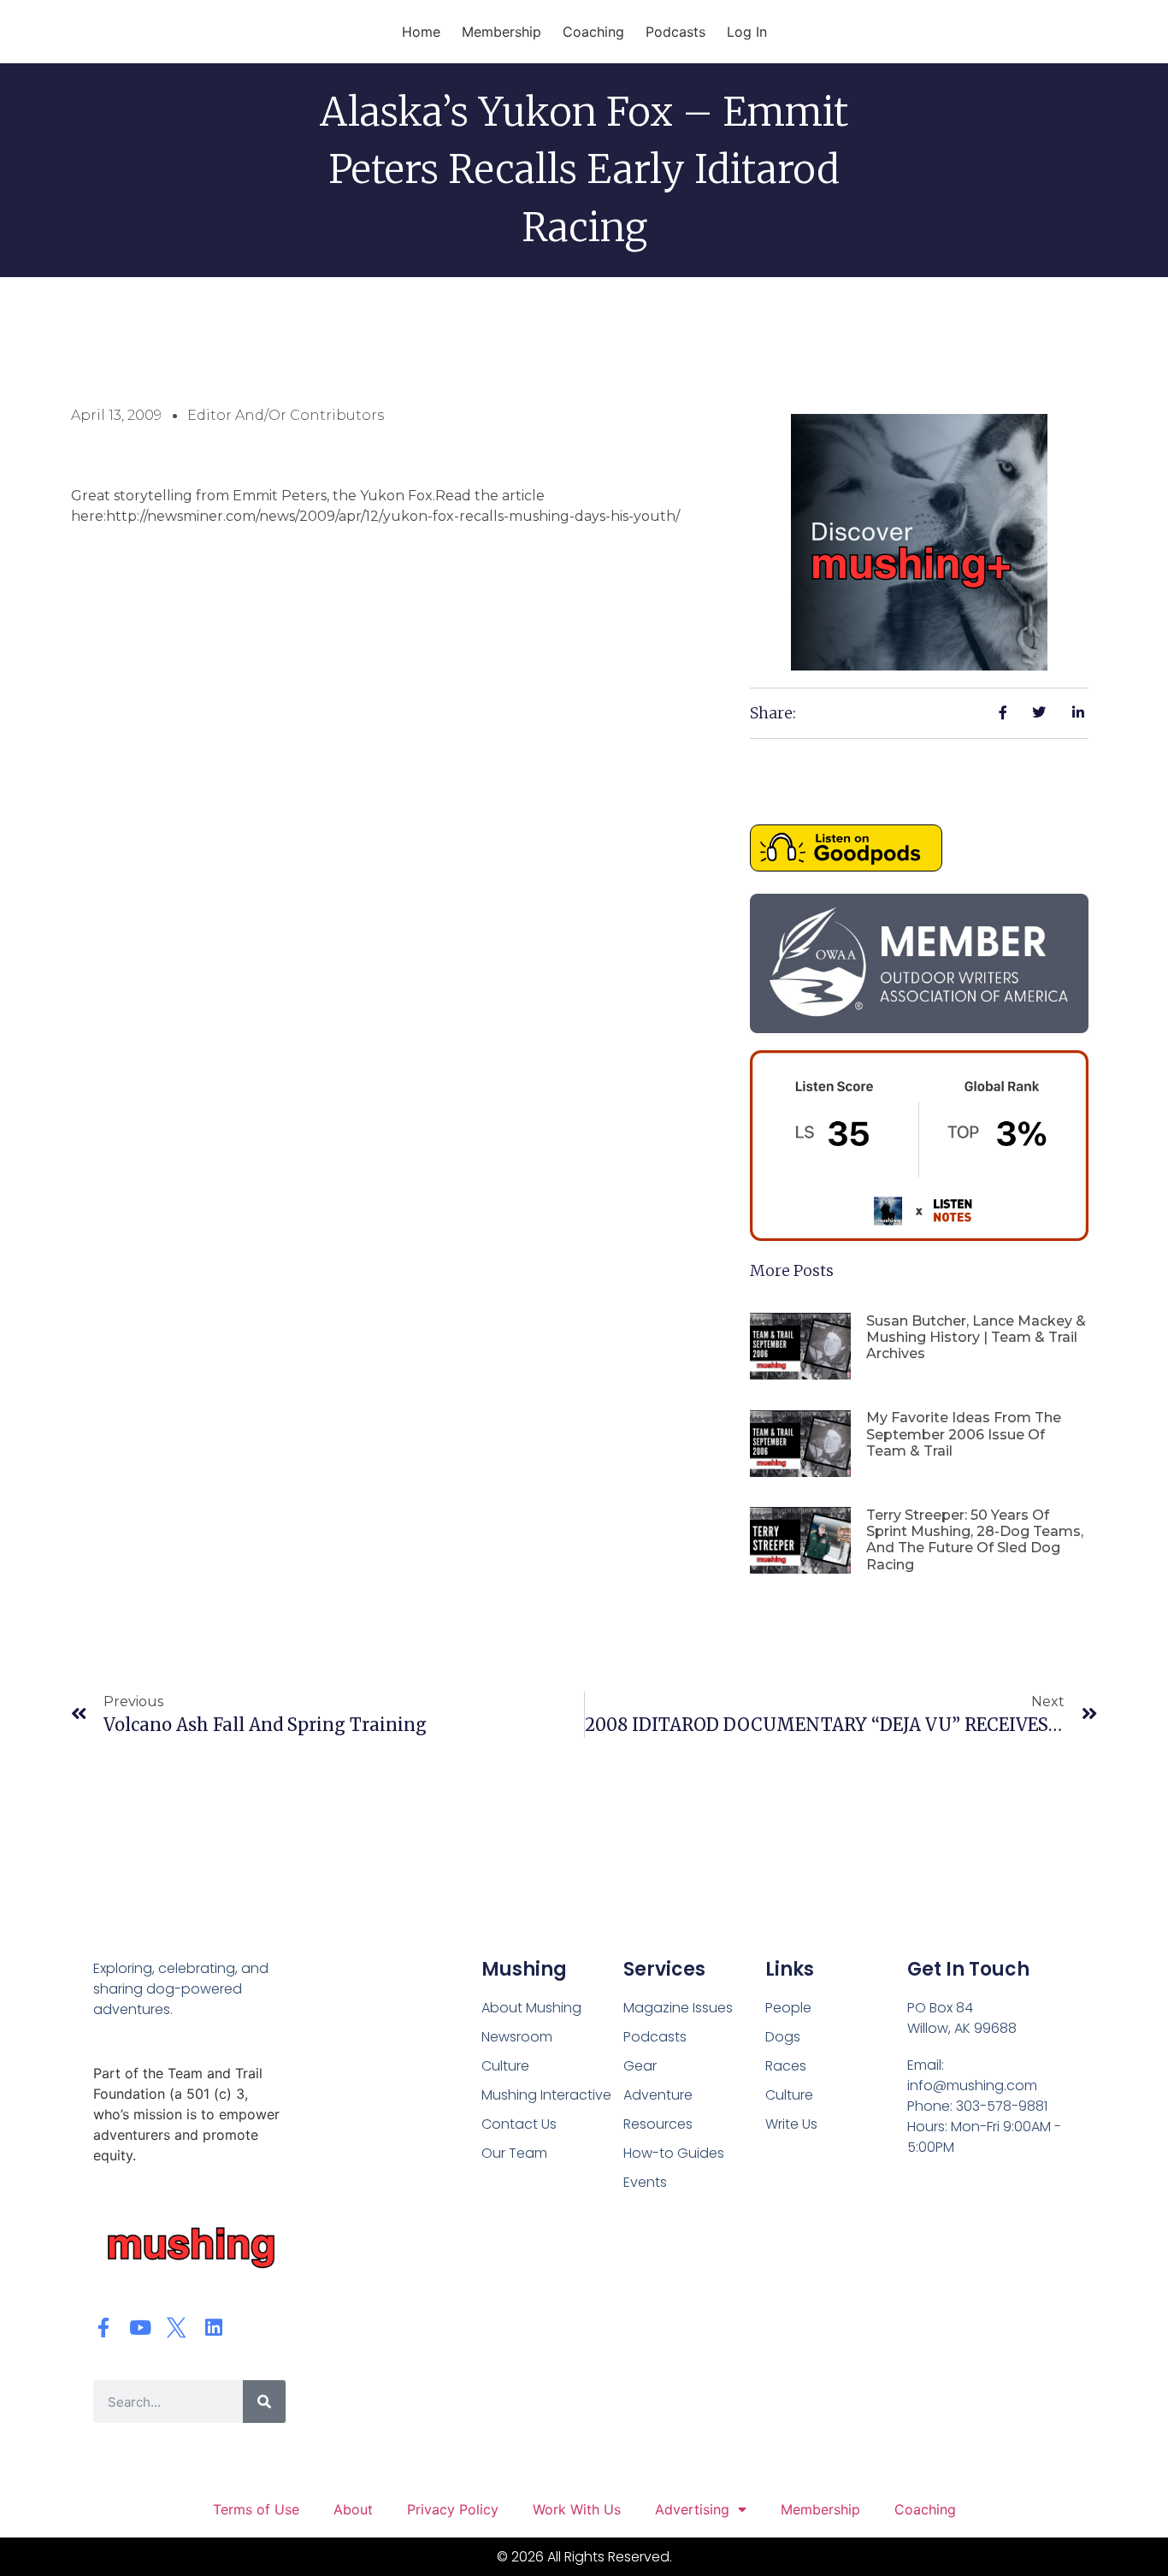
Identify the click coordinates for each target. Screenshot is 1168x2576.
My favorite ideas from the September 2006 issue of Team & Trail (964, 1434)
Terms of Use (256, 2509)
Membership (501, 32)
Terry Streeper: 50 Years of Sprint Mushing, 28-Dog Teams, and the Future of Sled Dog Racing (975, 1540)
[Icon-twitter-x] (177, 2328)
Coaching (593, 32)
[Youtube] (140, 2328)
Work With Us (577, 2509)
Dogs (783, 2037)
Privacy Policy (453, 2509)
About (353, 2509)
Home (421, 32)
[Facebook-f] (103, 2328)
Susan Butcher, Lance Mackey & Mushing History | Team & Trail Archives (976, 1337)
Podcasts (675, 32)
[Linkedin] (213, 2328)
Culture (789, 2095)
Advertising (692, 2509)
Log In (747, 32)
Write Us (791, 2124)
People (788, 2008)
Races (786, 2066)
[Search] (264, 2402)
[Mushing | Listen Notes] (919, 1236)
